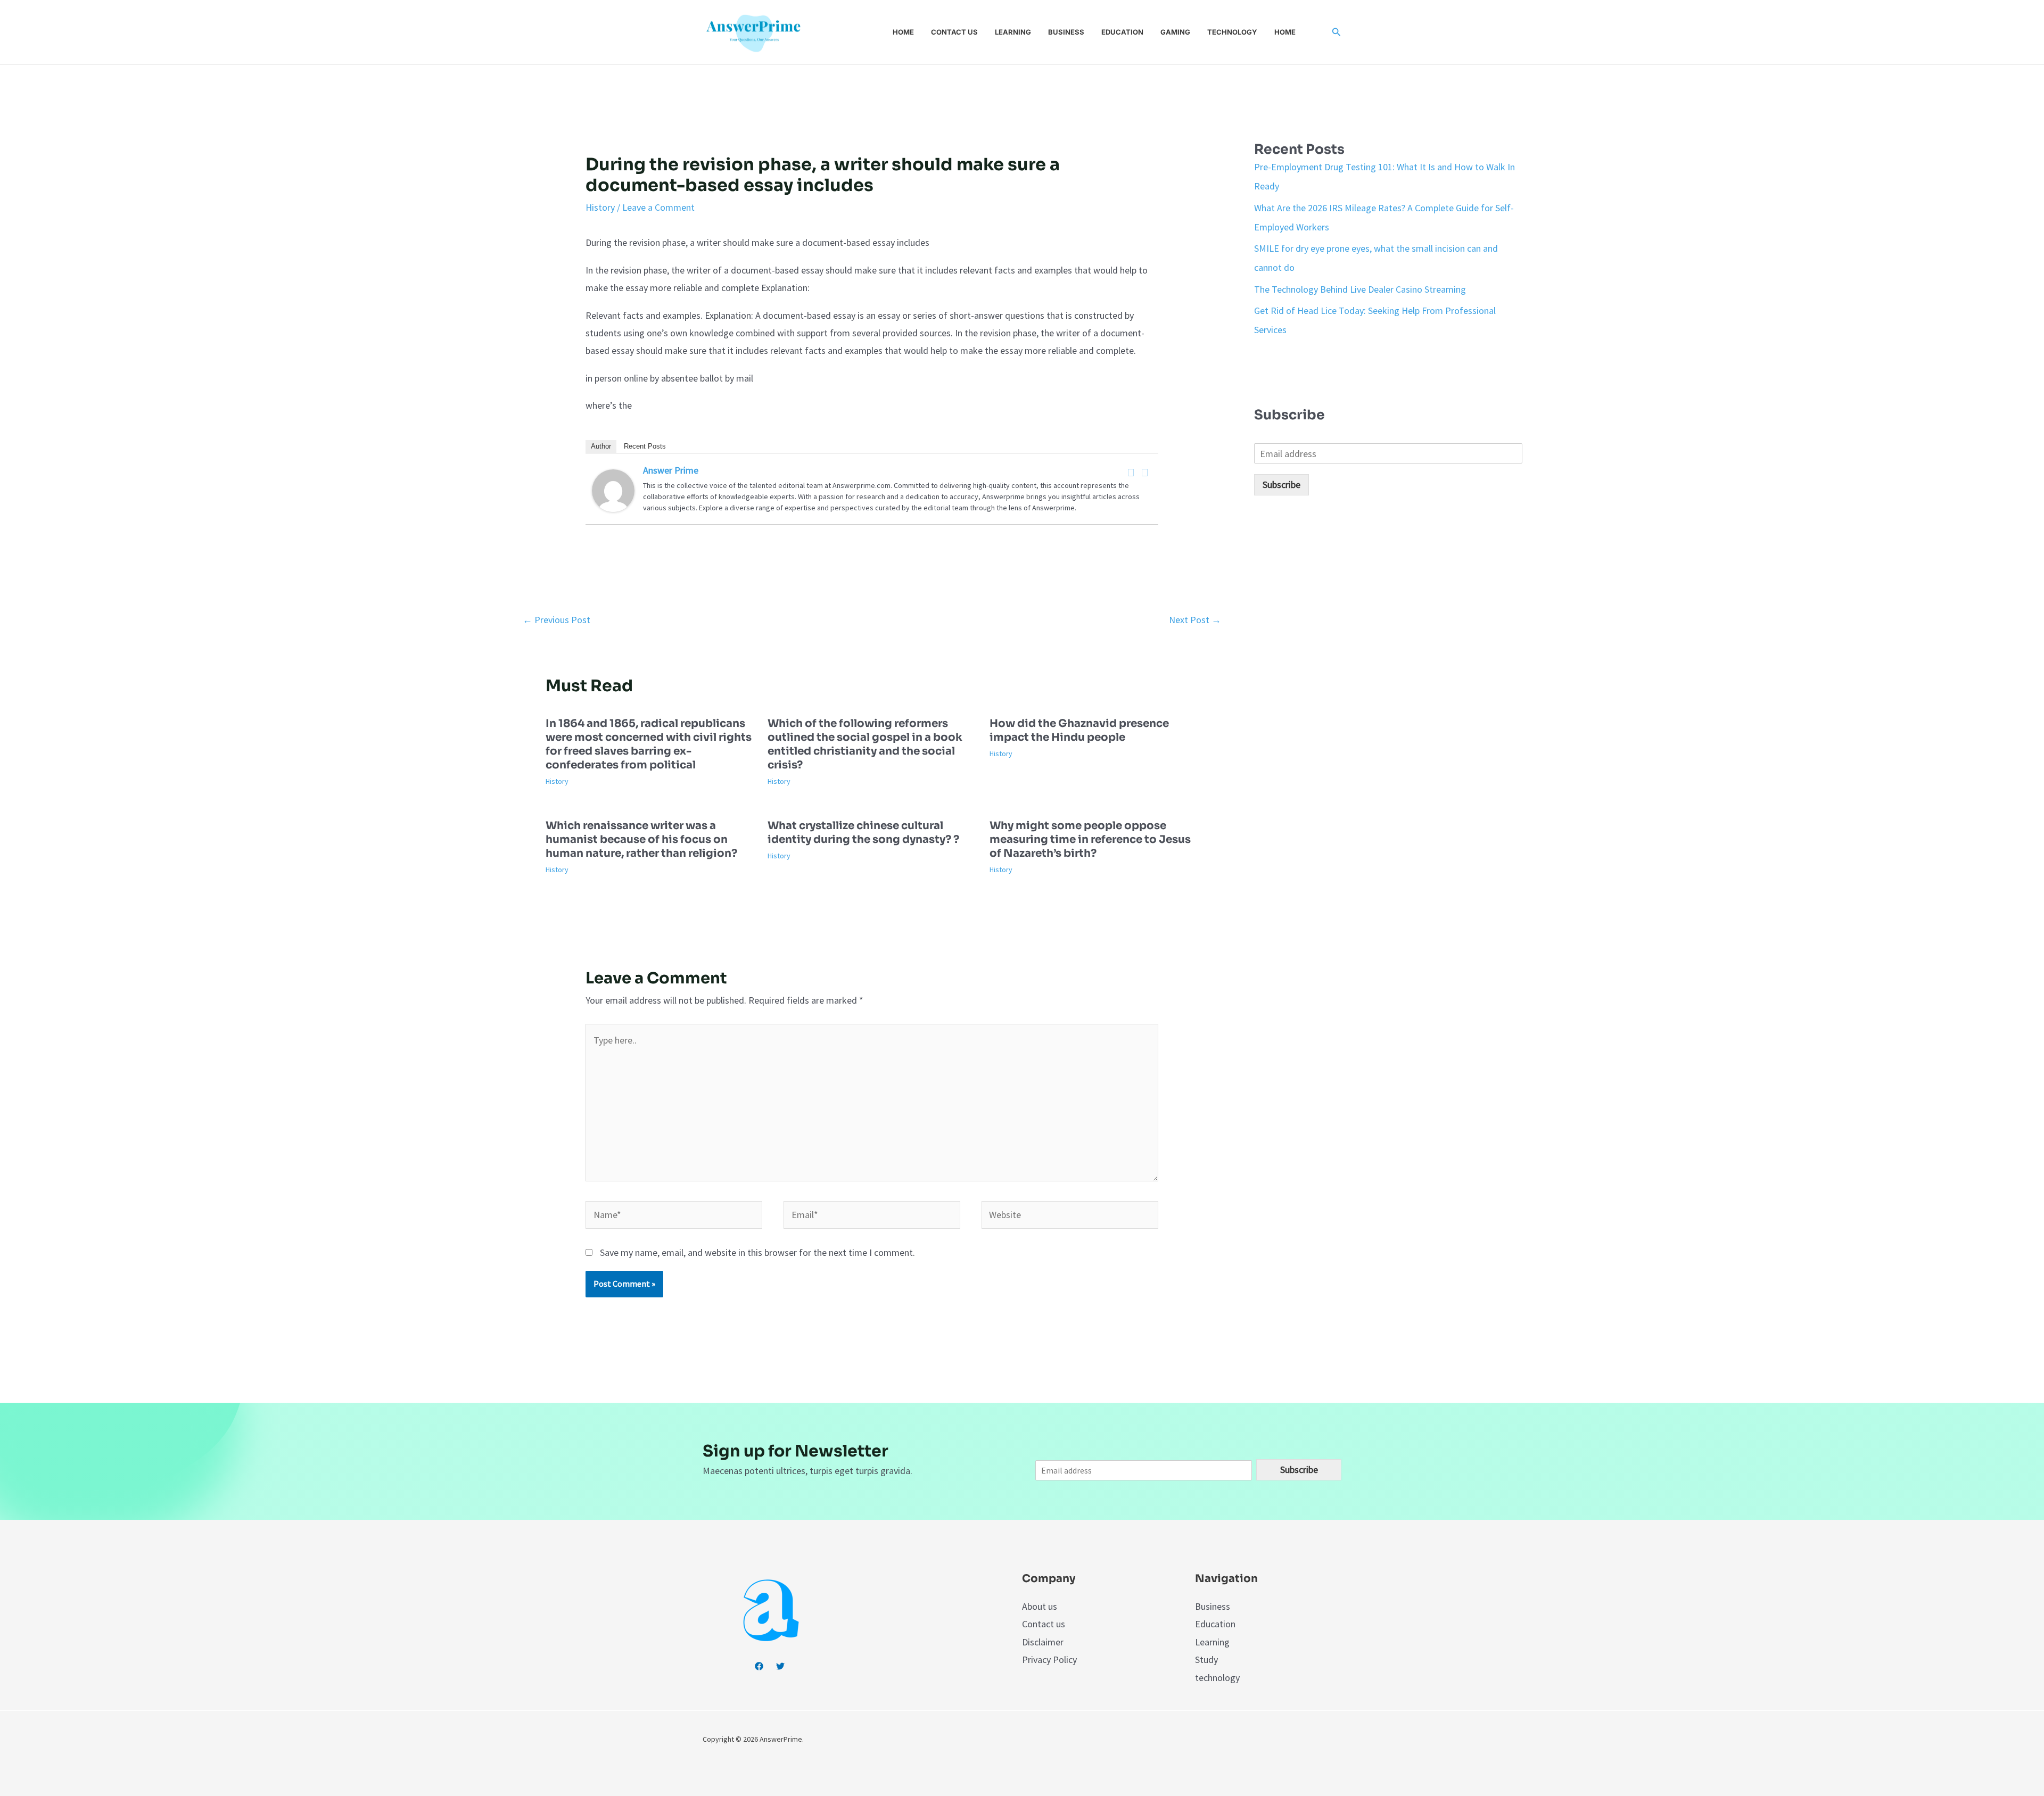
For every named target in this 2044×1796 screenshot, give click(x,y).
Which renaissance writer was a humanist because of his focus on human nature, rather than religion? (641, 839)
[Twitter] (1145, 473)
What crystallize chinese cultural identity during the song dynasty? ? (863, 833)
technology (1217, 1678)
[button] (1337, 32)
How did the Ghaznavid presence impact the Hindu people (1079, 730)
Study (1206, 1660)
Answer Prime (671, 470)
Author (601, 446)
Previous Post (557, 620)
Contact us (954, 32)
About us (1040, 1606)
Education (1122, 32)
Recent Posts (645, 446)
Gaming (1175, 32)
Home (903, 32)
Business (1066, 32)
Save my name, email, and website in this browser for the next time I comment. (757, 1252)
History (600, 207)
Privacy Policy (1049, 1660)
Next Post (1195, 620)
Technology (1232, 32)
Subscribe (1281, 485)
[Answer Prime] (613, 489)
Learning (1013, 32)
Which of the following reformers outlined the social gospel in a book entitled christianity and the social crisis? (865, 744)
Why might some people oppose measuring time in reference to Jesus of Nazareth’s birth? (1090, 839)
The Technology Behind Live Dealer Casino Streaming (1360, 289)
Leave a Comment (658, 207)
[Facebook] (1131, 473)
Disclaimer (1043, 1642)
